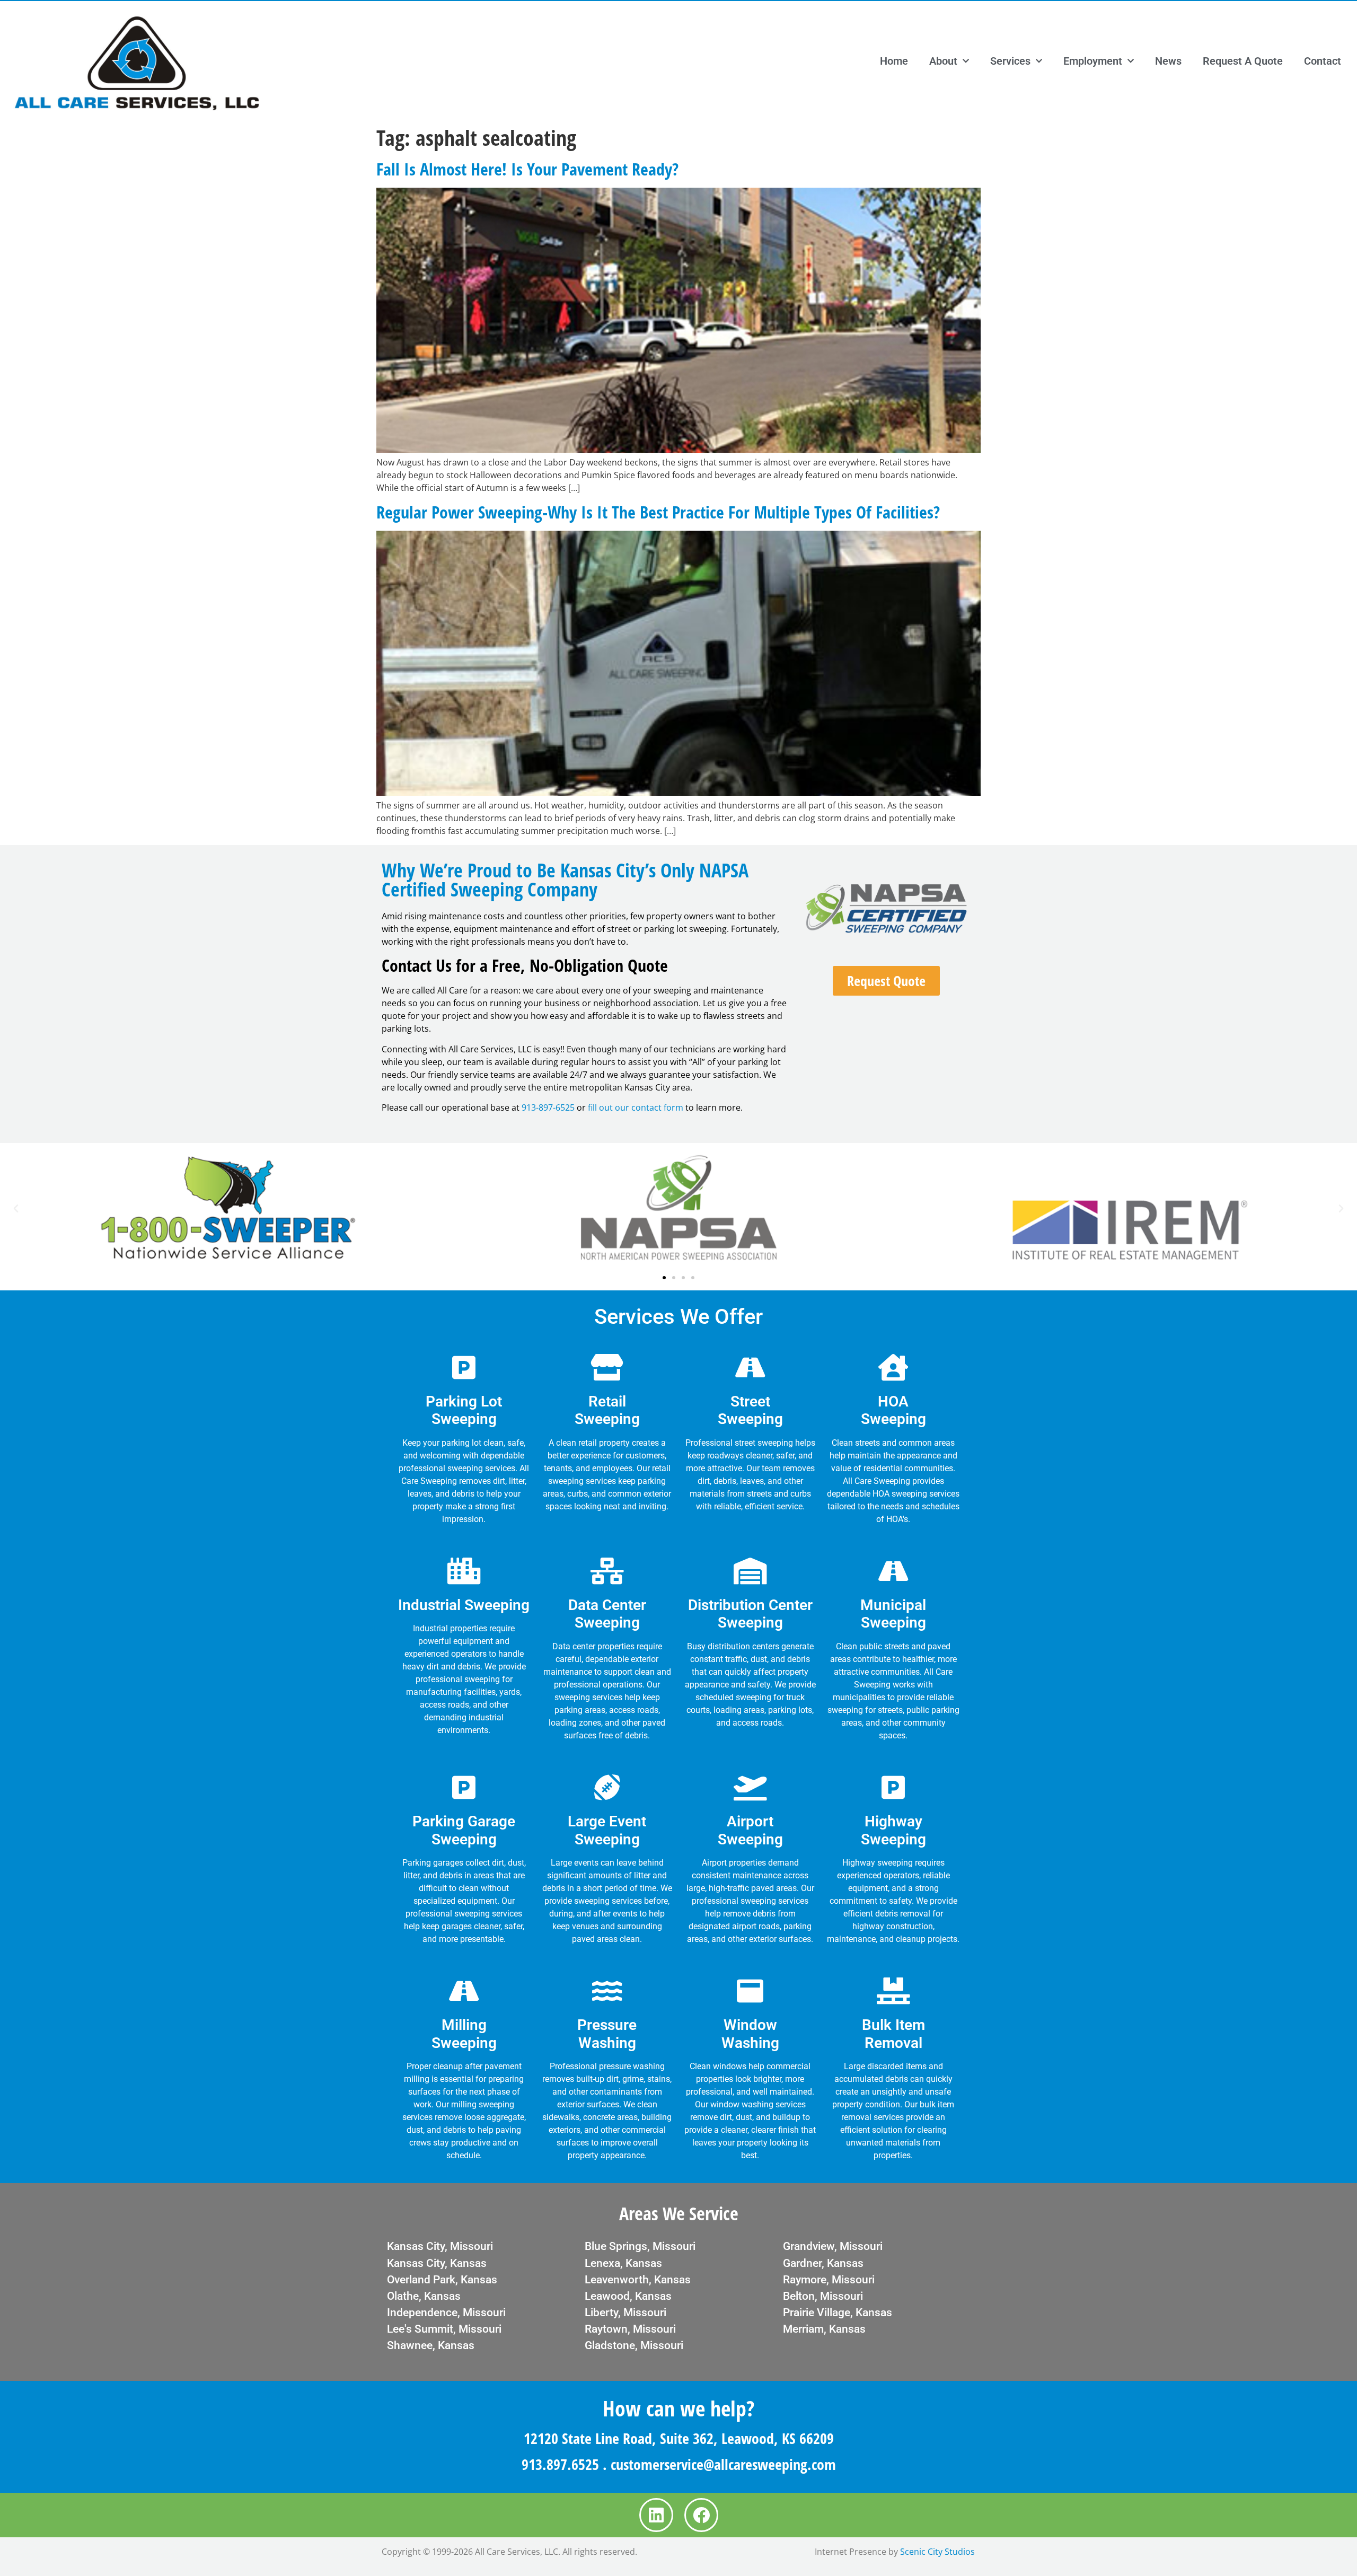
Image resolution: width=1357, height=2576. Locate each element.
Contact (1323, 61)
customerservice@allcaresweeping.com (723, 2464)
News (1168, 61)
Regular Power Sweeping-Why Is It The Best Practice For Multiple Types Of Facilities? (658, 512)
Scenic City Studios (937, 2552)
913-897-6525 (548, 1107)
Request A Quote (1243, 61)
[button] (16, 1209)
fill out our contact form (636, 1107)
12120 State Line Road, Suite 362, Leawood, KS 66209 (679, 2438)
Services (1010, 61)
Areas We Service (679, 2213)
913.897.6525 (560, 2464)
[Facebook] (701, 2515)
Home (894, 61)
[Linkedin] (656, 2515)
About (943, 61)
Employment (1093, 61)
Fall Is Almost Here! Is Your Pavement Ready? (527, 169)
